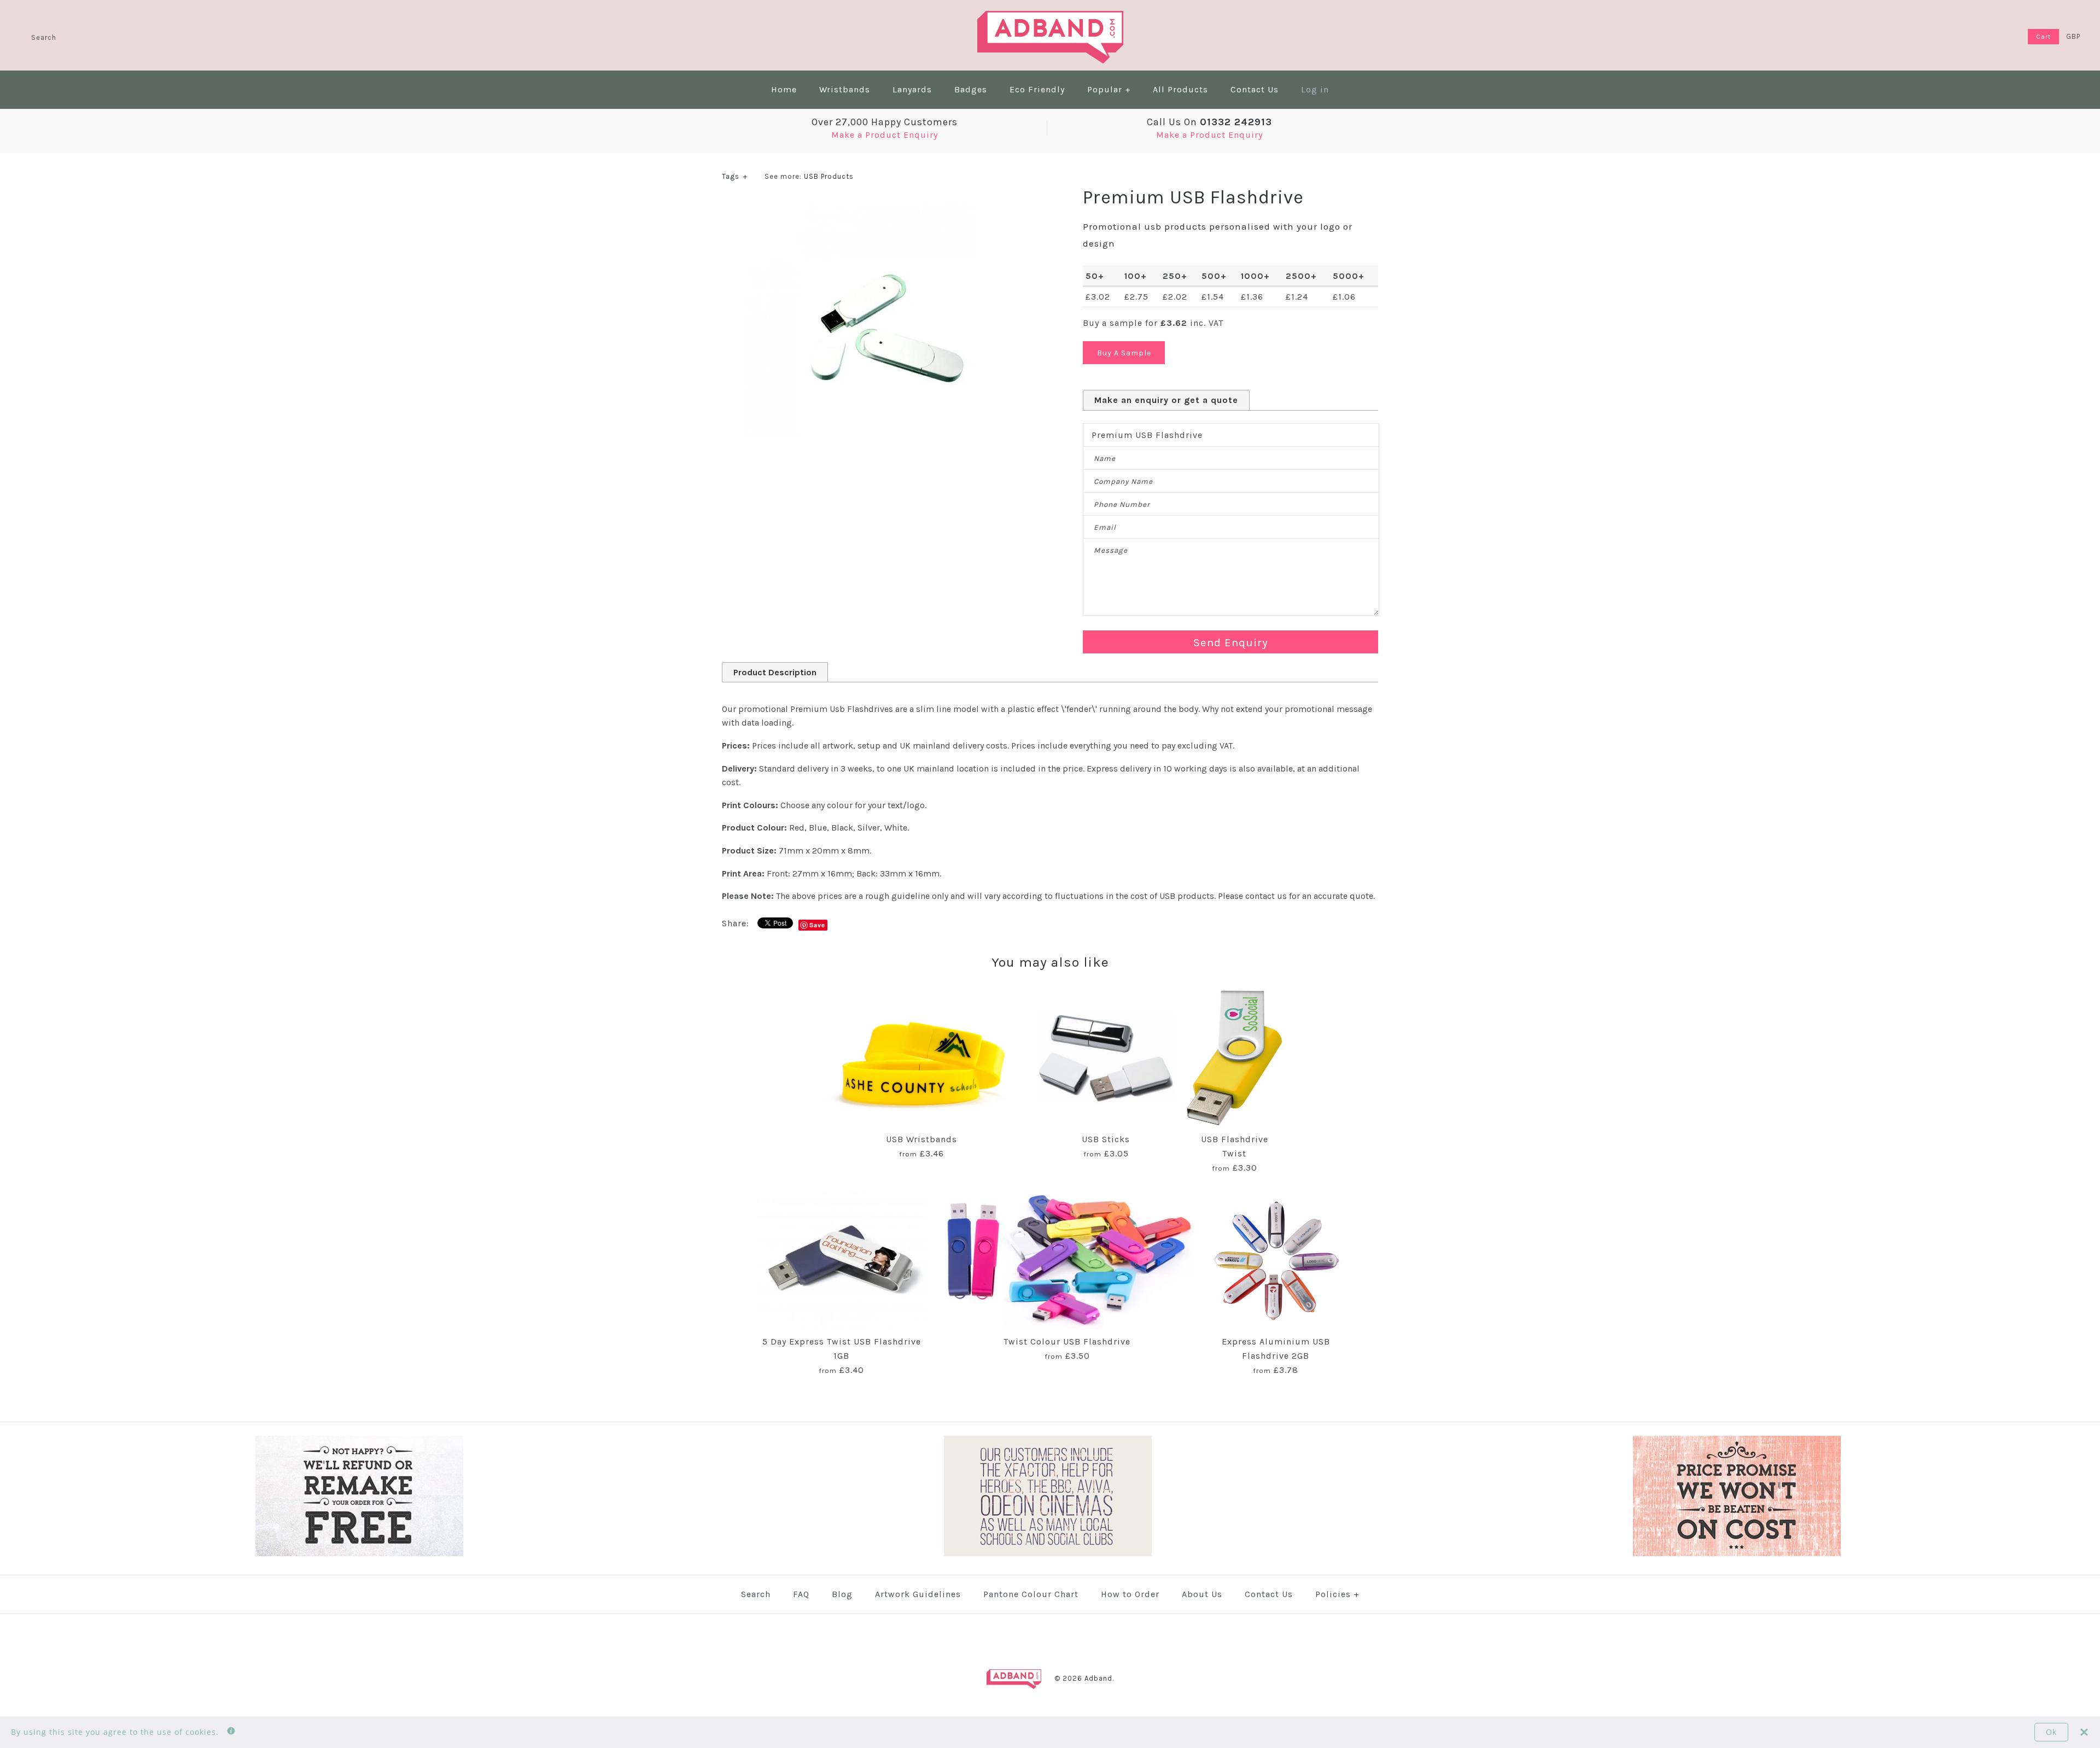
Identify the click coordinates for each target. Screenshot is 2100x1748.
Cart (2043, 37)
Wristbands (845, 89)
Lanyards (912, 89)
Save (817, 925)
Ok (2051, 1732)
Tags (735, 176)
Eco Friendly (1037, 89)
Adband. (1099, 1678)
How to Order (1130, 1594)
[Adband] (1050, 18)
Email (1105, 527)
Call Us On (1209, 122)
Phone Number (1122, 504)
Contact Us (1255, 89)
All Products (1180, 89)
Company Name (1123, 481)
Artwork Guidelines (918, 1594)
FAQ (801, 1594)
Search (756, 1594)
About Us (1202, 1594)
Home (784, 89)
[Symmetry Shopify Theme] (359, 1554)
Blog (842, 1594)
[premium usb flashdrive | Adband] (870, 206)
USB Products (829, 176)
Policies (1337, 1594)
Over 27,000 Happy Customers (885, 122)
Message (1111, 550)
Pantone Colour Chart (1031, 1594)
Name (1105, 458)
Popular (1109, 89)
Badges (971, 89)
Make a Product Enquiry (885, 135)
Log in (1315, 89)
